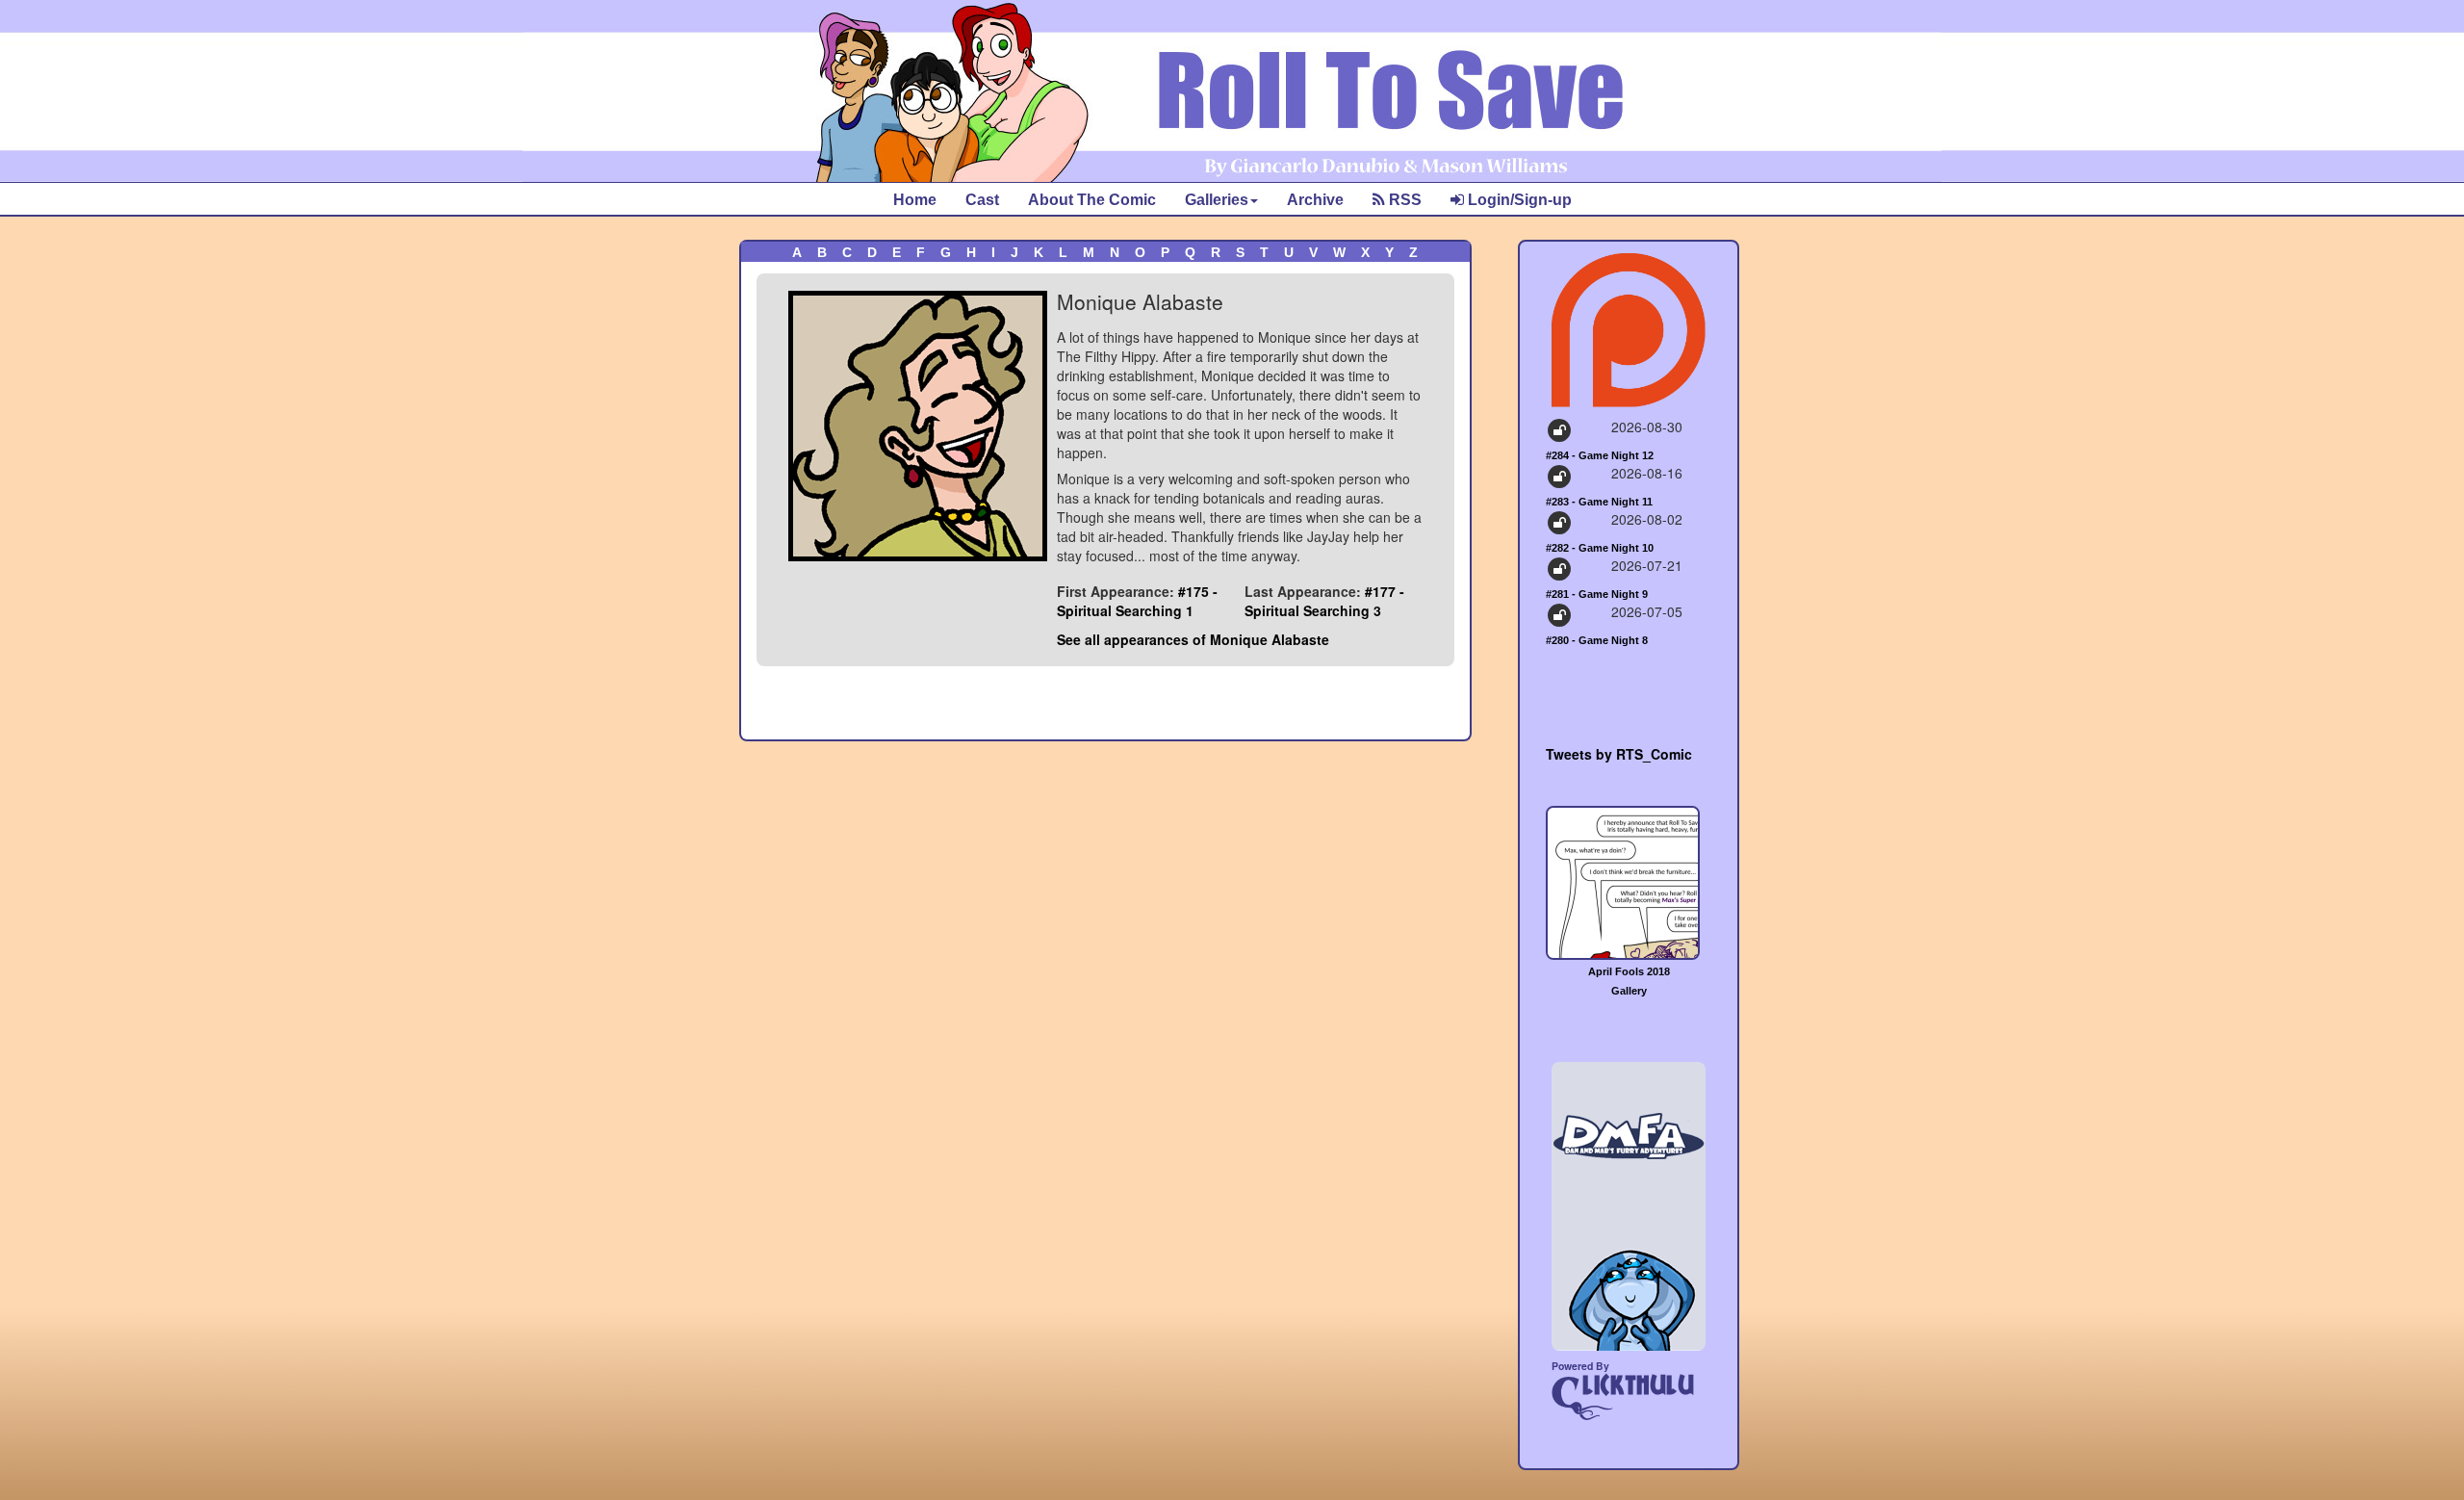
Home (915, 200)
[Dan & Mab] (1629, 1206)
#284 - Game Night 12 (1600, 455)
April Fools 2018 (1629, 971)
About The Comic (1092, 200)
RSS (1403, 200)
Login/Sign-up (1518, 200)
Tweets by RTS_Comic (1619, 754)
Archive (1315, 200)
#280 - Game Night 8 (1597, 640)
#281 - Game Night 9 (1597, 594)
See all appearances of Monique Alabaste (1193, 639)
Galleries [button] (1217, 200)
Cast (982, 200)
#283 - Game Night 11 (1599, 502)
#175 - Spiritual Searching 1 (1137, 601)
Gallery (1629, 991)
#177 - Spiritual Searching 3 (1324, 601)
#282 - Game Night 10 (1600, 548)
